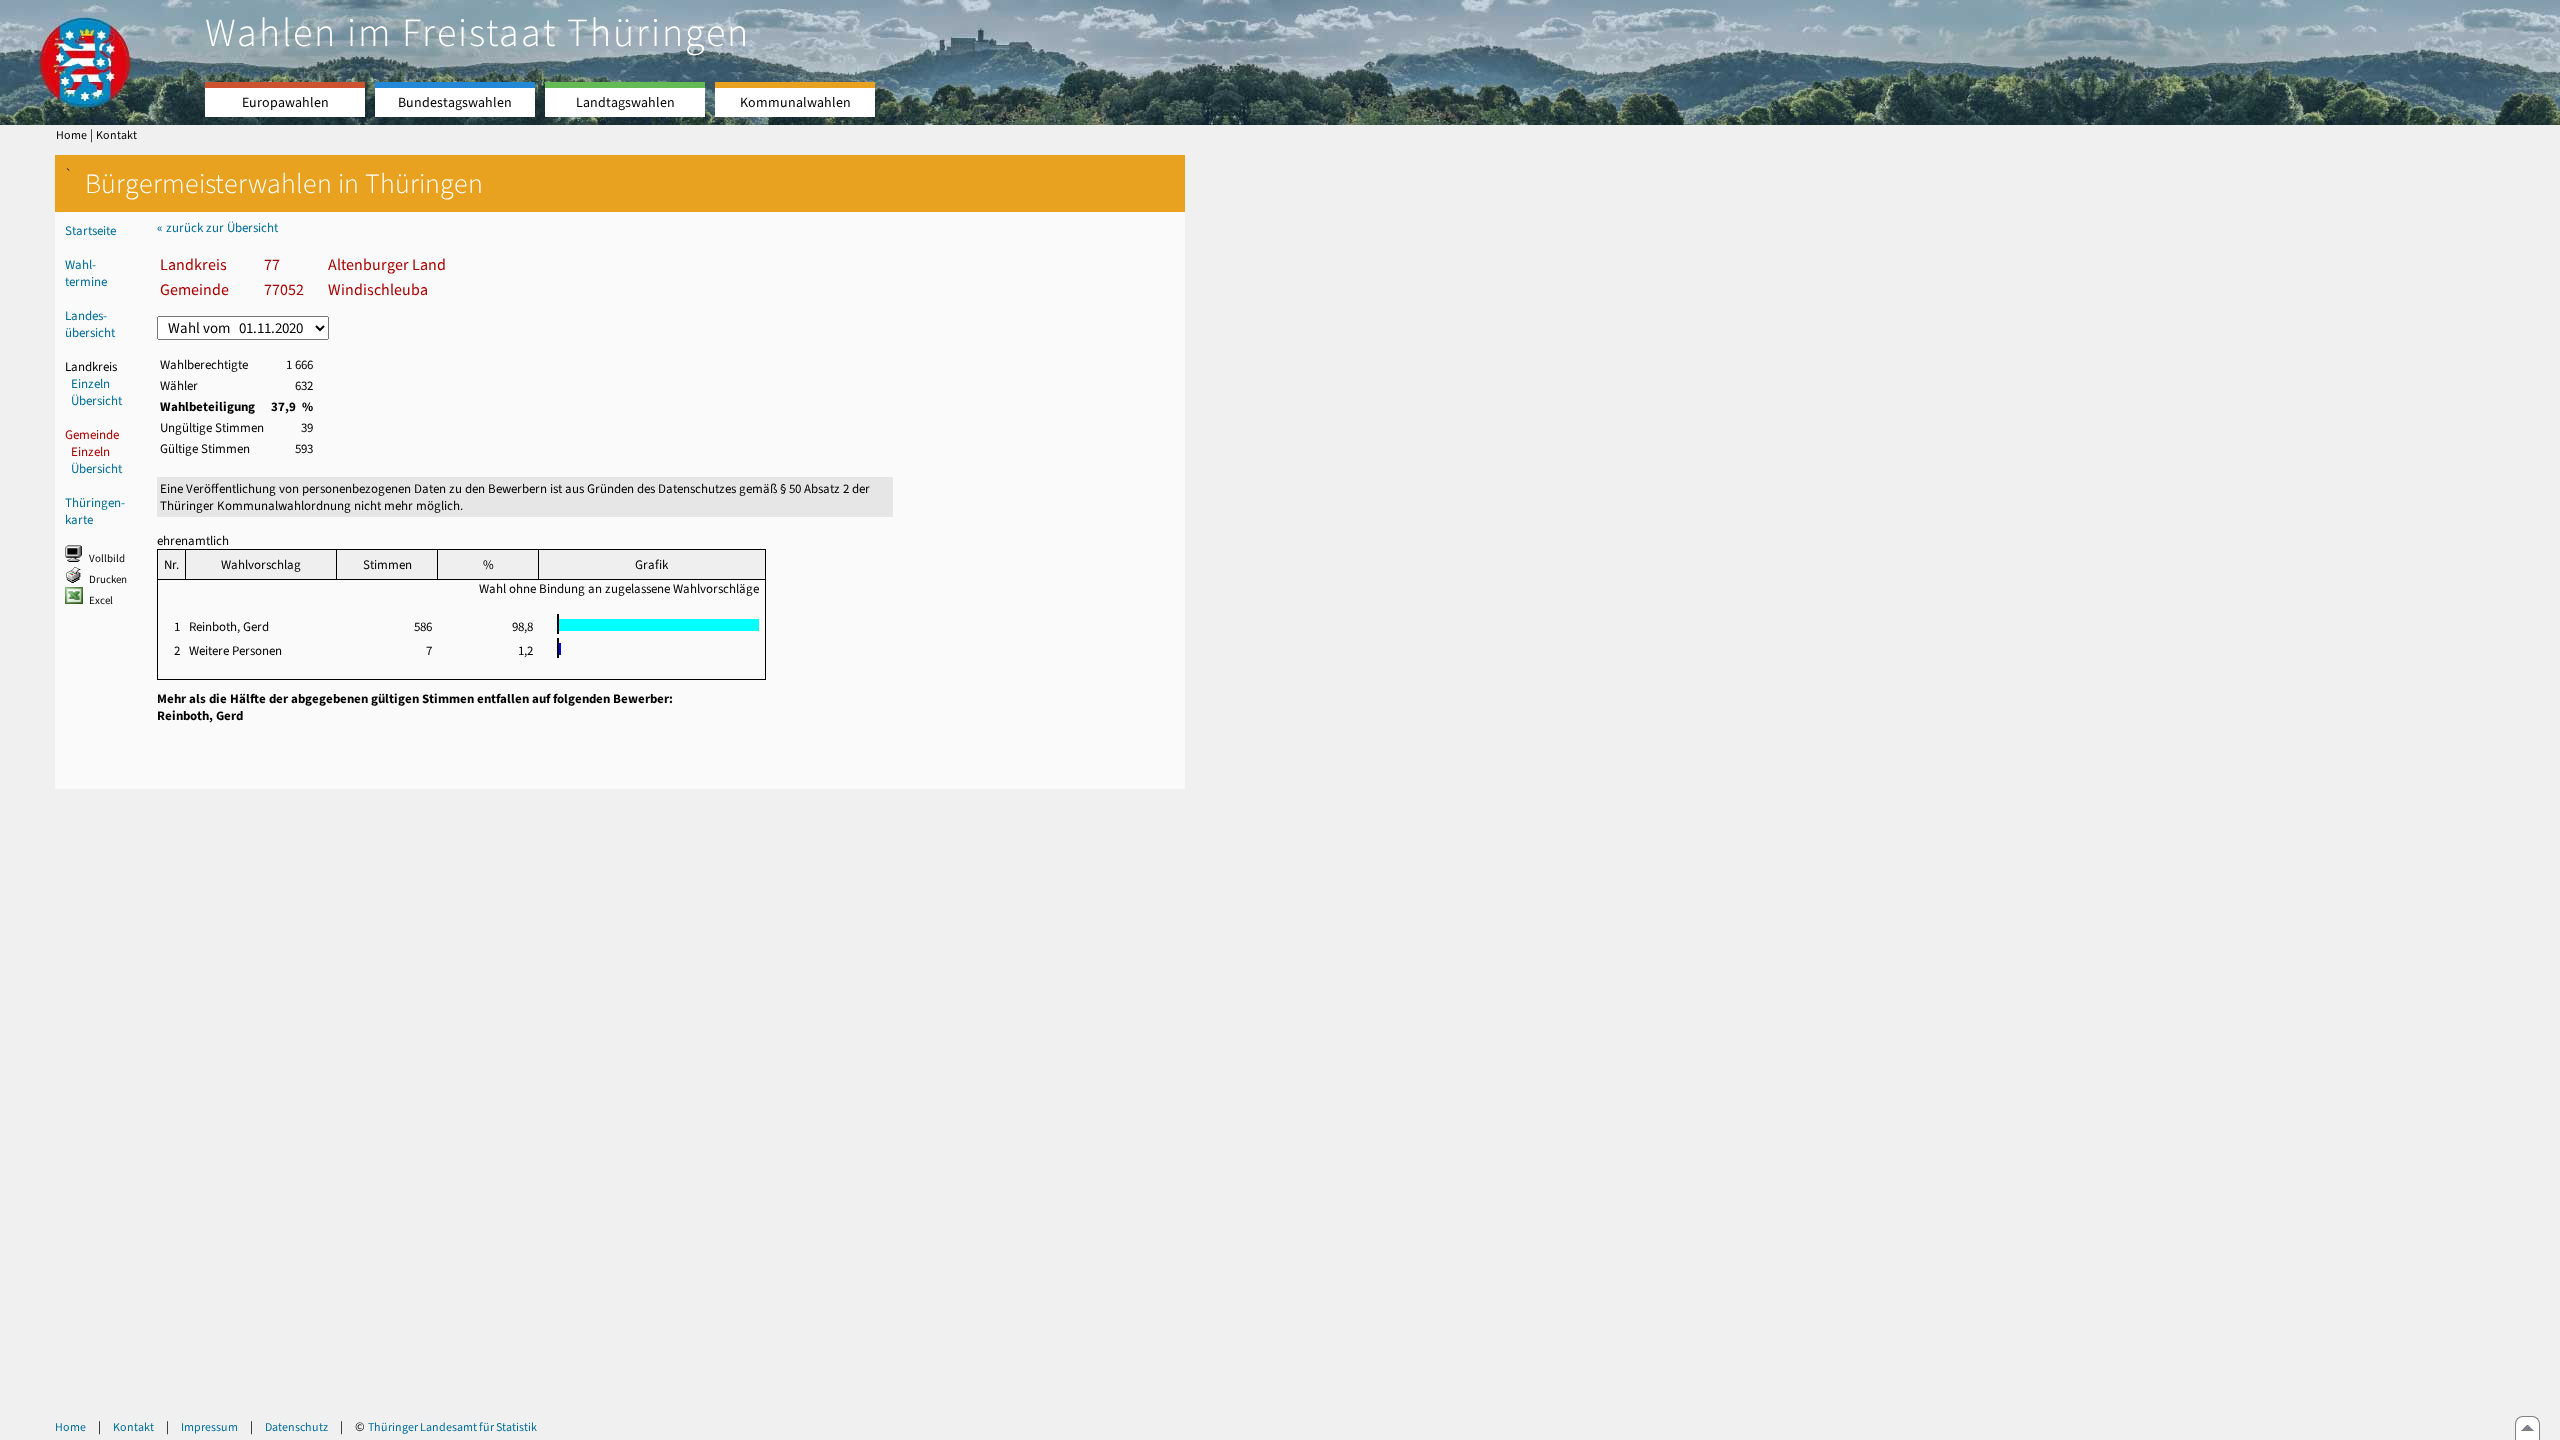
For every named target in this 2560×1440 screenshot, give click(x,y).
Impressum (209, 1427)
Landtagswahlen (625, 102)
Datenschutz (296, 1427)
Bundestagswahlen (455, 102)
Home (71, 135)
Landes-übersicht (90, 324)
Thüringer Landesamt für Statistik (452, 1427)
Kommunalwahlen (795, 102)
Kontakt (116, 135)
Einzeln (90, 383)
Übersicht (96, 400)
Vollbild (107, 558)
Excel (101, 600)
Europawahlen (285, 102)
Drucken (108, 579)
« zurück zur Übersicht (217, 227)
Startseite (90, 230)
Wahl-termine (86, 273)
